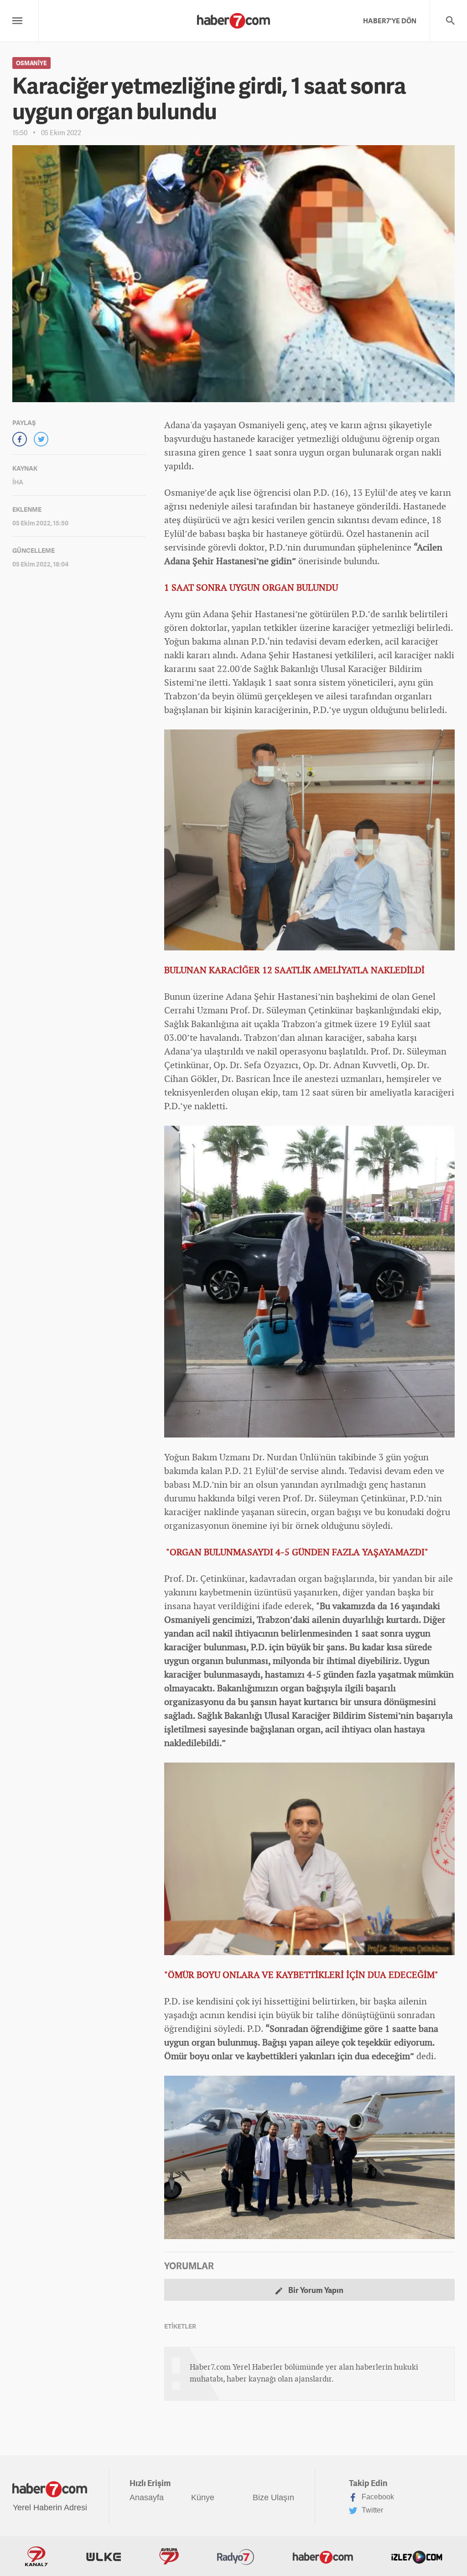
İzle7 (417, 2556)
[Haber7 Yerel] (233, 18)
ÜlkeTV (104, 2556)
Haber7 (323, 2556)
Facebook (377, 2497)
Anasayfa (147, 2497)
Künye (203, 2497)
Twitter (371, 2510)
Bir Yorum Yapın (315, 2290)
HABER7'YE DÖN (390, 21)
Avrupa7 (169, 2556)
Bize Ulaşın (273, 2497)
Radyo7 (236, 2556)
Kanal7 (36, 2556)
